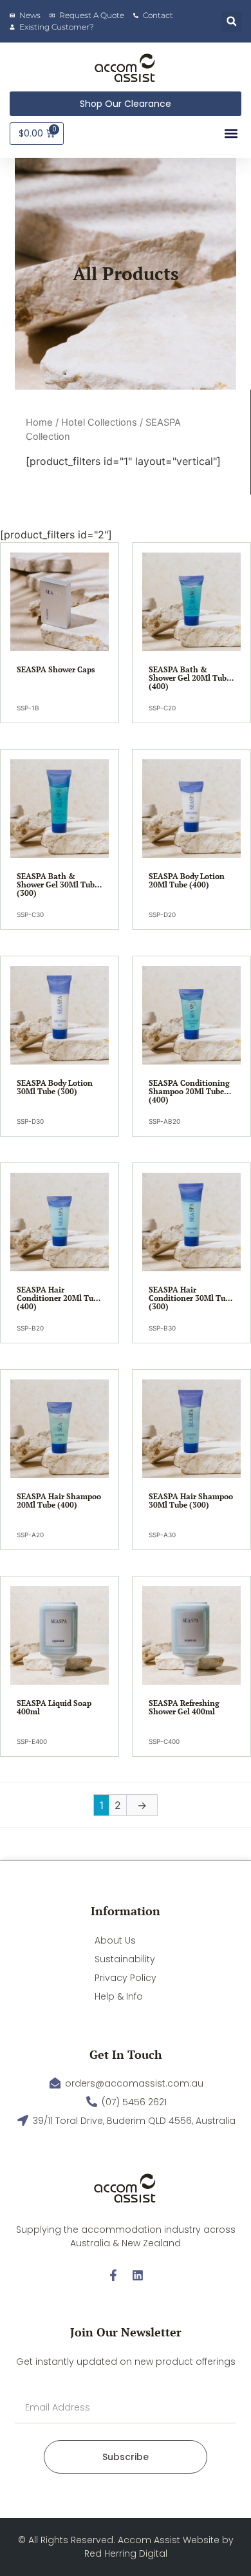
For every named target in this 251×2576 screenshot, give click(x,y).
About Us (115, 1940)
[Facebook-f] (113, 2275)
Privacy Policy (126, 1978)
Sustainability (125, 1959)
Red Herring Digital (126, 2553)
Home (39, 422)
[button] (231, 22)
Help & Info (119, 1996)
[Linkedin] (138, 2275)
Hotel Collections (99, 422)
